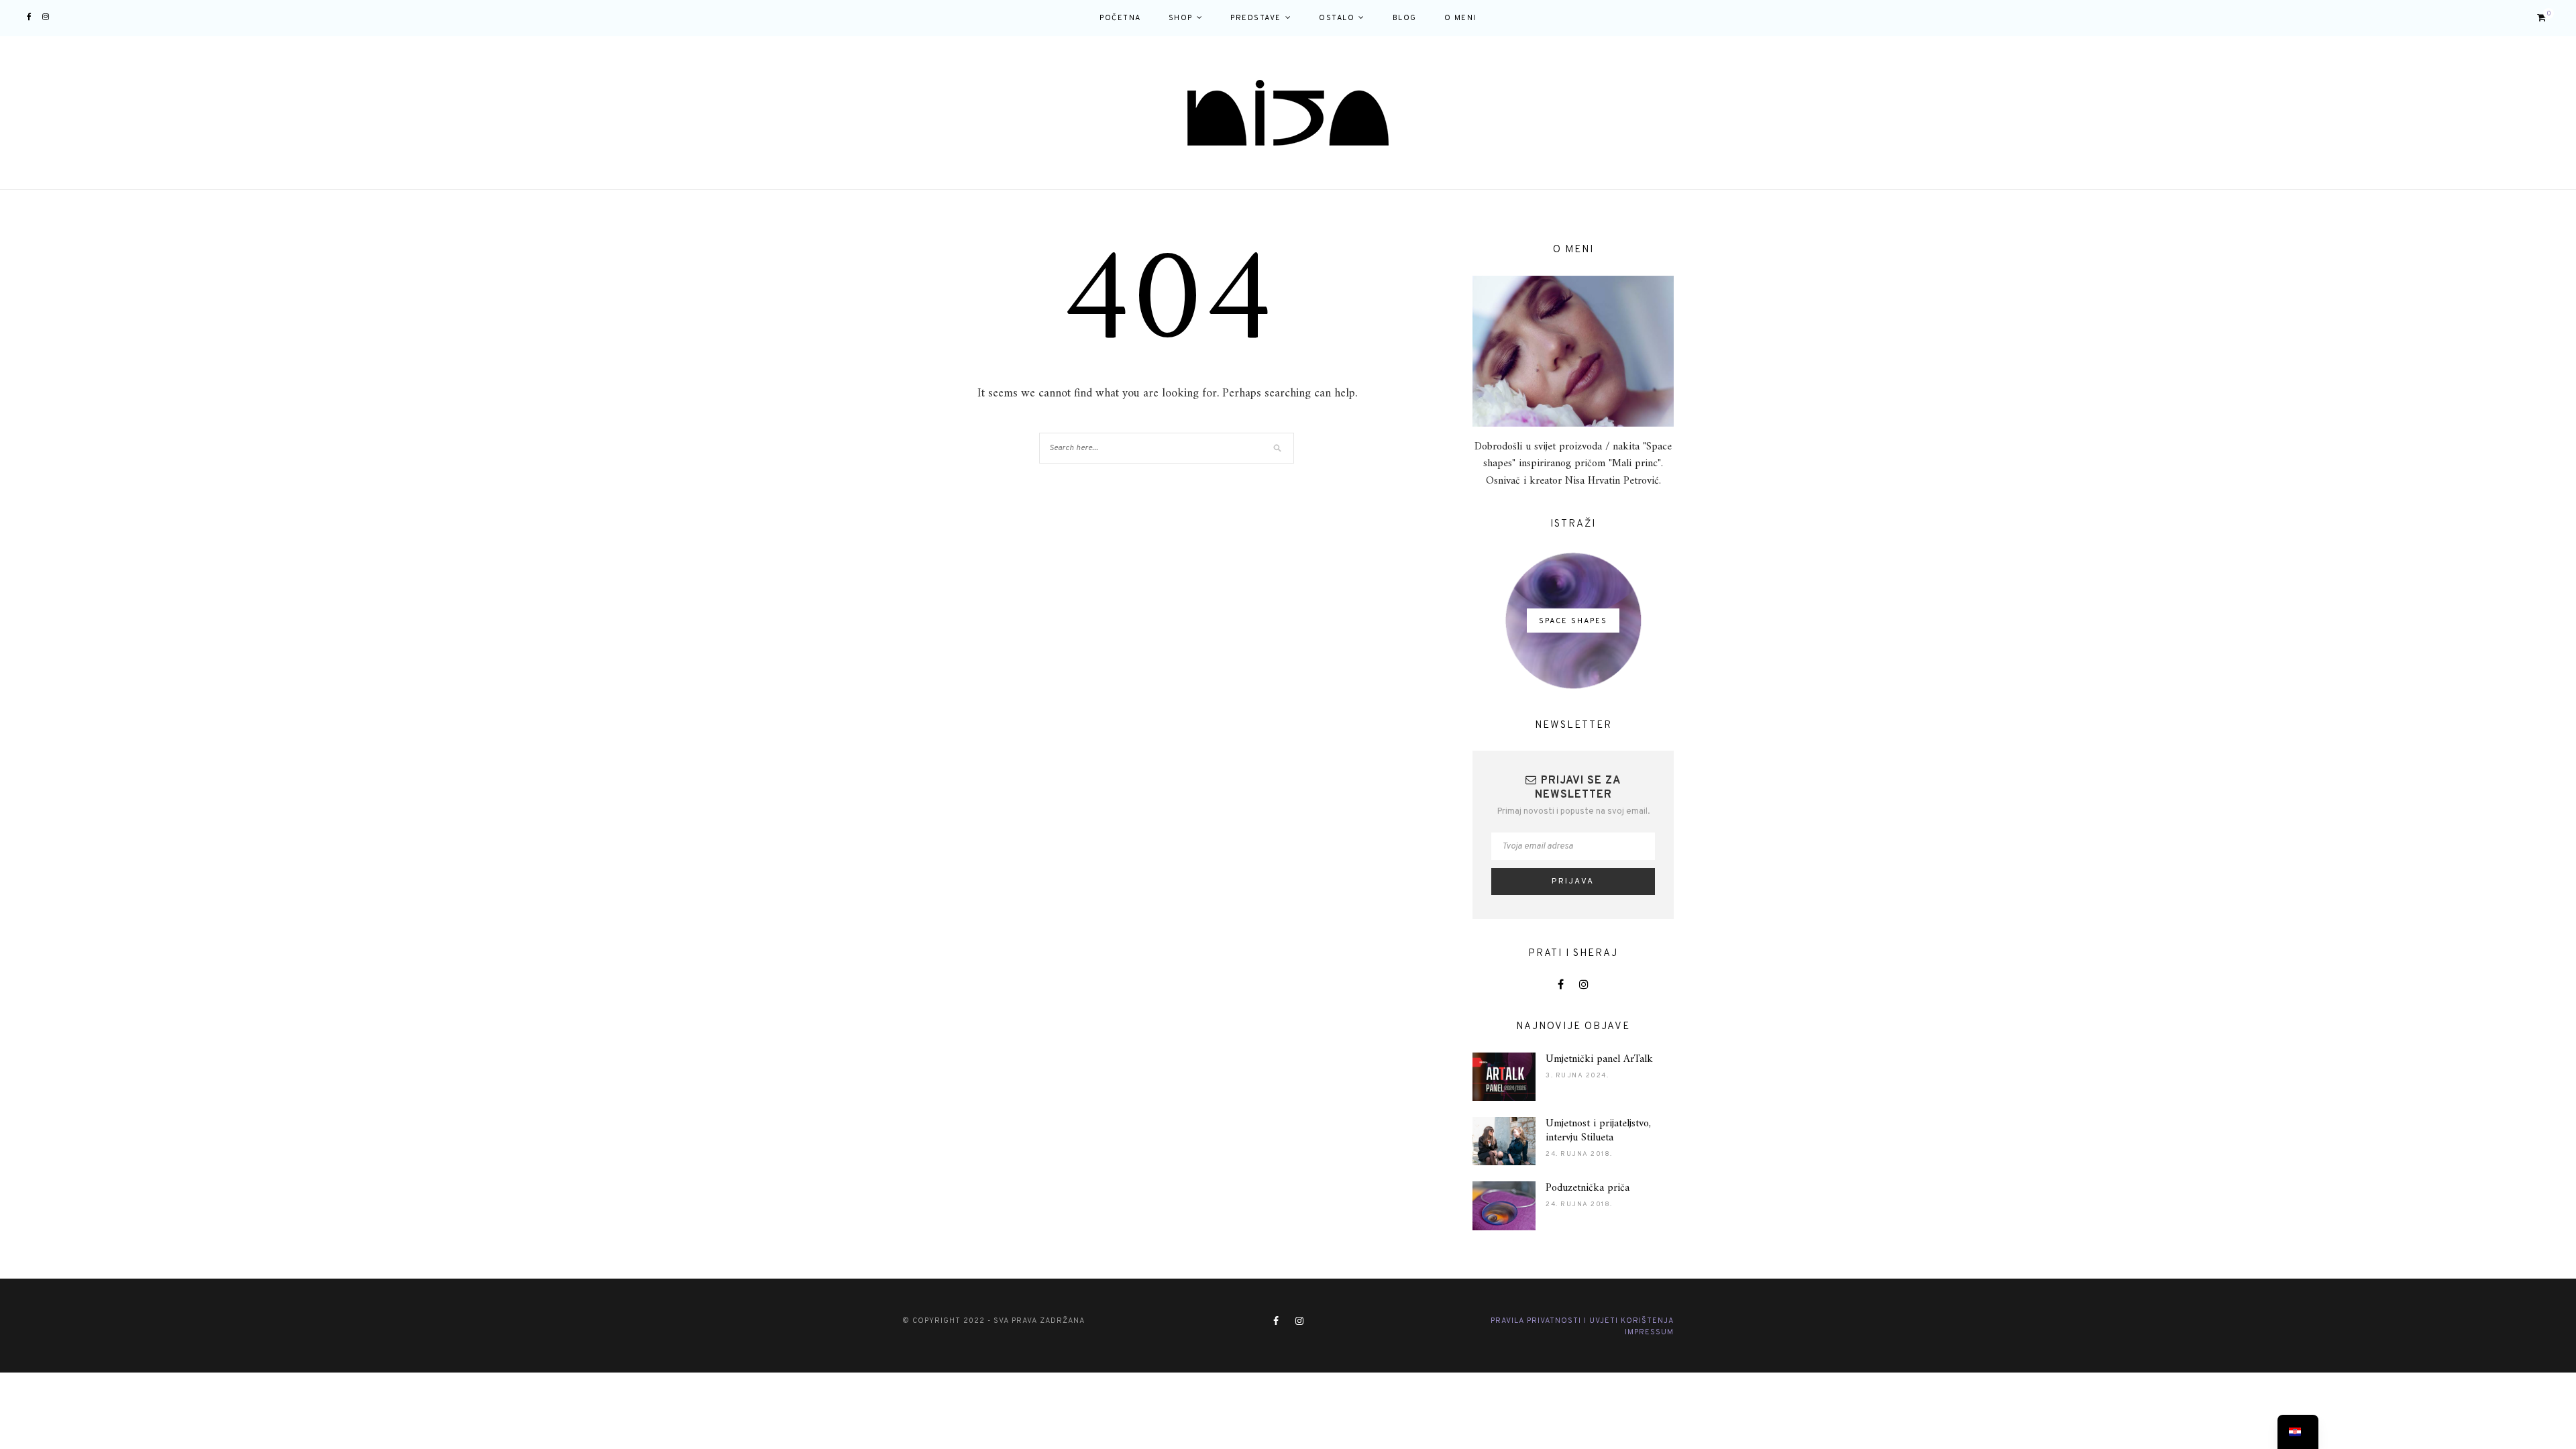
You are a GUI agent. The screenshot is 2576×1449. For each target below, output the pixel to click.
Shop (1181, 18)
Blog (1405, 18)
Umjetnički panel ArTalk (1599, 1059)
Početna (1120, 18)
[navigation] (2298, 1432)
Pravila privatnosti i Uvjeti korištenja (1582, 1321)
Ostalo (1337, 18)
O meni (1460, 18)
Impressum (1649, 1332)
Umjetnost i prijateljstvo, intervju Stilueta (1598, 1131)
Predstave (1256, 18)
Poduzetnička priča (1588, 1188)
